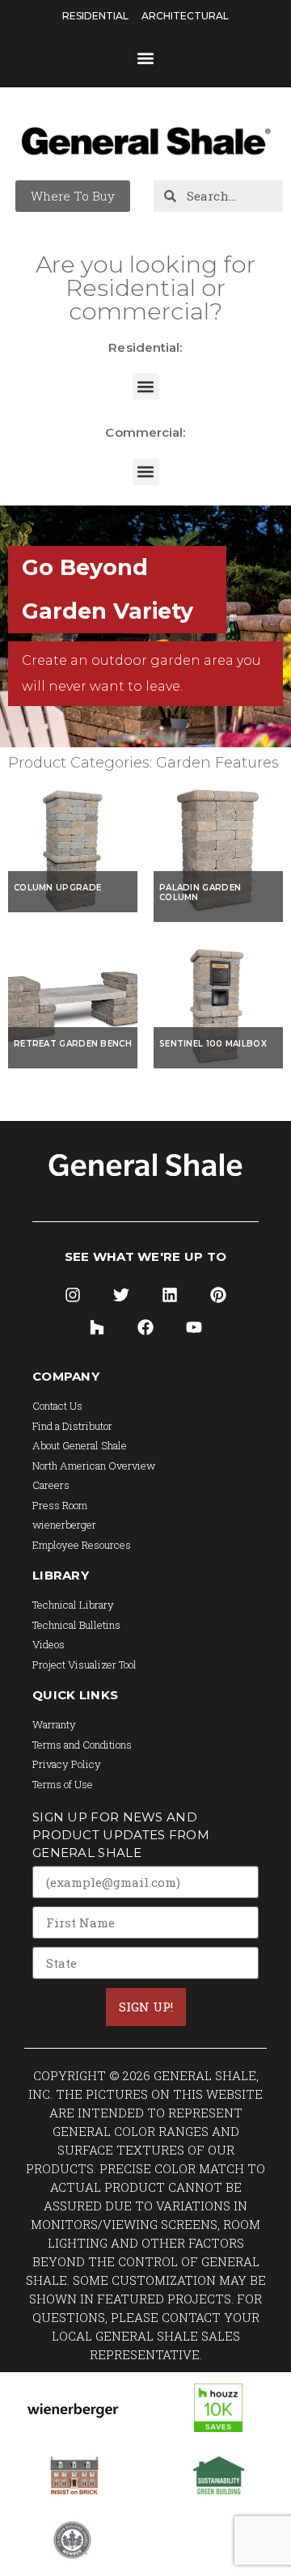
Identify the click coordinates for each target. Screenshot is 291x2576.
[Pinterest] (218, 1295)
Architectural (185, 16)
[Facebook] (145, 1327)
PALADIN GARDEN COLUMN (200, 893)
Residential (95, 16)
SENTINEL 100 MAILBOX (213, 1044)
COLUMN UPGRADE (57, 888)
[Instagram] (73, 1295)
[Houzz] (97, 1327)
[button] (146, 58)
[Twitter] (121, 1295)
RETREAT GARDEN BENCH (73, 1044)
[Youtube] (194, 1327)
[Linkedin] (170, 1295)
